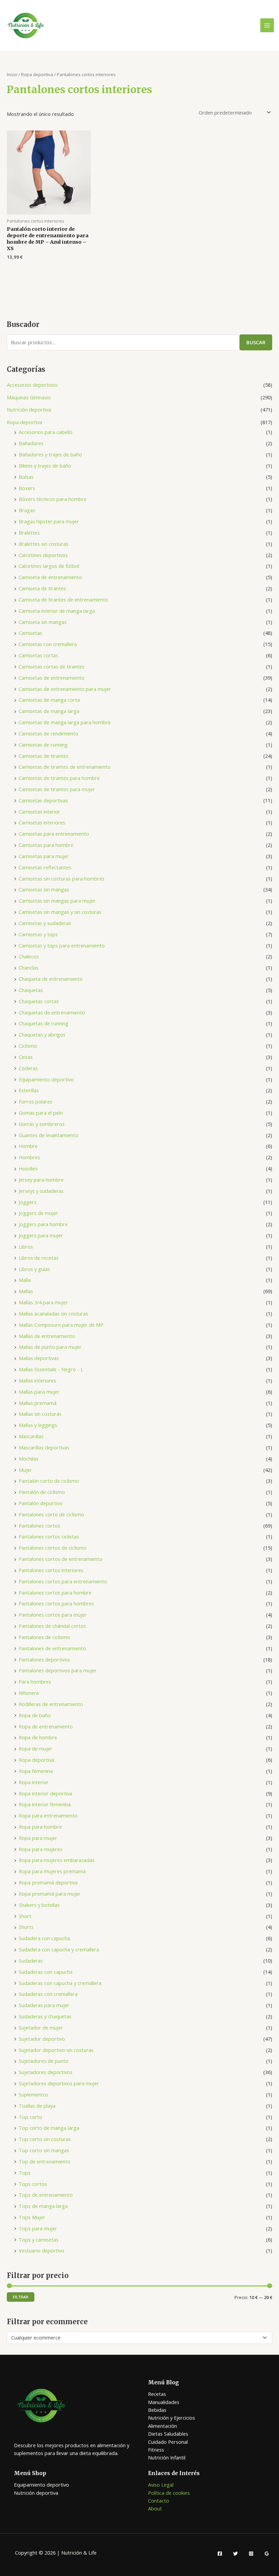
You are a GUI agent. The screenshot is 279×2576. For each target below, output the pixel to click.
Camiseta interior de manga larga (57, 611)
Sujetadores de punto (44, 2061)
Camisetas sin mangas (44, 889)
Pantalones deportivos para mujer (58, 1670)
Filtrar (21, 2297)
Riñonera (29, 1693)
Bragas (27, 510)
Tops (25, 2173)
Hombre (28, 1146)
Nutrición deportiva (29, 410)
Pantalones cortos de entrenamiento (61, 1559)
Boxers (27, 488)
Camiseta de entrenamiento (50, 577)
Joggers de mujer (38, 1213)
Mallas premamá (38, 1403)
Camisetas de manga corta (49, 700)
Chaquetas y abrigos (42, 1034)
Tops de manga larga (43, 2206)
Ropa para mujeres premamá (52, 1871)
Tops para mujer (38, 2228)
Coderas (28, 1068)
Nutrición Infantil (167, 2457)
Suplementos (34, 2094)
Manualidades (164, 2402)
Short (25, 1916)
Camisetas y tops (38, 934)
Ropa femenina (36, 1771)
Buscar (256, 342)
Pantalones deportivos (44, 1659)
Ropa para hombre (40, 1827)
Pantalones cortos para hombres (56, 1603)
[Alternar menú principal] (267, 25)
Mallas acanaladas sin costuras (53, 1313)
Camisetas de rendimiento (48, 733)
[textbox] (137, 2338)
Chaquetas (31, 990)
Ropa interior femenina (45, 1804)
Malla (25, 1280)
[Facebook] (220, 2554)
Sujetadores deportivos (46, 2072)
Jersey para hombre (41, 1180)
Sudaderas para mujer (44, 2005)
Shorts (26, 1927)
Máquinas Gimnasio (29, 397)
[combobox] (139, 2338)
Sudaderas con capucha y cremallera (60, 1983)
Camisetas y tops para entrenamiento (62, 945)
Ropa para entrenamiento (48, 1815)
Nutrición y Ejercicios (171, 2418)
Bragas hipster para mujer (49, 521)
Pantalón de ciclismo (42, 1492)
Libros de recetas (39, 1258)
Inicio (12, 74)
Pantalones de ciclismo (44, 1637)
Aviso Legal (161, 2485)
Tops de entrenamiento (46, 2195)
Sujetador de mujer (41, 2027)
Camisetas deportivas (43, 800)
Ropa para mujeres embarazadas (57, 1860)
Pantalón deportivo (41, 1503)
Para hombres (35, 1682)
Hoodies (28, 1168)
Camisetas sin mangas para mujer (57, 901)
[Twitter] (235, 2554)
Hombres (29, 1157)
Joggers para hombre (43, 1224)
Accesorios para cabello (46, 432)
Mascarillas (31, 1436)
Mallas (26, 1291)
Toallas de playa (37, 2106)
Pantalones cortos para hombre (55, 1592)
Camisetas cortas (38, 655)
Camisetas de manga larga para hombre (65, 722)
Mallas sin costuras (40, 1414)
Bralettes (29, 533)
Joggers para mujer (41, 1235)
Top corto (30, 2117)
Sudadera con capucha (44, 1938)
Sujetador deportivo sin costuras (56, 2050)
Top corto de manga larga (49, 2128)
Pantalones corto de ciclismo (51, 1514)
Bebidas (157, 2410)
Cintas (26, 1057)
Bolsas (26, 477)
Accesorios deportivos (32, 385)
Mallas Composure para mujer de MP (61, 1325)
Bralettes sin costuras (44, 544)
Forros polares (36, 1101)
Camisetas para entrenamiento (54, 834)
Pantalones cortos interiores (51, 1570)
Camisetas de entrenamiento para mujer (65, 689)
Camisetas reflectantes (45, 867)
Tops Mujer (32, 2217)
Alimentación (162, 2426)
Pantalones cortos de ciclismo (53, 1548)
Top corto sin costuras (45, 2139)
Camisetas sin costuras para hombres (62, 878)
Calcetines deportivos (43, 555)
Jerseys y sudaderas (41, 1191)
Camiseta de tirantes (42, 588)
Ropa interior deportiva (45, 1793)
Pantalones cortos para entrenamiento (63, 1581)
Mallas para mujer (39, 1392)
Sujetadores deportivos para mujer (59, 2083)
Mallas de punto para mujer (50, 1347)
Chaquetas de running (44, 1023)
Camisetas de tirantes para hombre (59, 778)
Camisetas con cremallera (48, 644)
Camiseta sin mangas (43, 622)
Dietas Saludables (168, 2434)
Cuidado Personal (168, 2442)
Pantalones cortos (39, 1526)
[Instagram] (251, 2554)
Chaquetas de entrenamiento (52, 1012)
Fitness (156, 2450)
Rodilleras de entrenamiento (51, 1704)
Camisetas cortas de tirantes (52, 666)
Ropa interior (34, 1782)
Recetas (157, 2394)
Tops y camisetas (39, 2240)
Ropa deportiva (24, 422)
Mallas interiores (37, 1380)
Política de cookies (169, 2493)
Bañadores (31, 443)
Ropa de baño (35, 1715)
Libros (26, 1247)
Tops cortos (33, 2184)
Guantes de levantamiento (48, 1135)
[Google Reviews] (267, 2554)
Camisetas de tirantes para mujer (57, 789)
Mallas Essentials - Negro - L (51, 1369)
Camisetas (30, 633)
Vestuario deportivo (42, 2250)
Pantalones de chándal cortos (52, 1626)
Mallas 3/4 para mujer (43, 1302)
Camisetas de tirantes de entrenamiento (65, 767)
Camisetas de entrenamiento (52, 678)
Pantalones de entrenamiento (52, 1648)
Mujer (25, 1470)
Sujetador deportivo (42, 2039)
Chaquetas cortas (39, 1001)
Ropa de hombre (38, 1737)
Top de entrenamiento (45, 2161)
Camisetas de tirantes (44, 756)
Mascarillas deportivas (44, 1447)
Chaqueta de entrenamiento (51, 979)
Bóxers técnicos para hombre (53, 499)
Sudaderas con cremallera (48, 1994)
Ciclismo (28, 1046)
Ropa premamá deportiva (48, 1882)
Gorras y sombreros (42, 1124)
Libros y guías (34, 1269)
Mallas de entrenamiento (47, 1336)
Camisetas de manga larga (49, 711)
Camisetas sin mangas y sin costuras (60, 912)
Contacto (159, 2501)
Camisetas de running (43, 745)
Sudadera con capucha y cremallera (59, 1949)
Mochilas (29, 1459)
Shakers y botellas (39, 1905)
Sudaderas (31, 1961)
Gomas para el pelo (41, 1113)
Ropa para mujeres (40, 1849)
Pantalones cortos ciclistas (49, 1536)
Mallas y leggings (38, 1425)
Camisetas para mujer (44, 856)
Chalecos (29, 956)
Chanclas (29, 968)
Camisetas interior (39, 812)
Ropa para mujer (38, 1838)
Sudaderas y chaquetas (45, 2016)
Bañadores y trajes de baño (50, 454)
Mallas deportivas (39, 1358)
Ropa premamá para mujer (50, 1894)
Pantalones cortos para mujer (53, 1615)
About (155, 2508)
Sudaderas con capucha (46, 1972)
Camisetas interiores (42, 822)
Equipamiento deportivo (46, 1079)
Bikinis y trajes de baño (45, 466)
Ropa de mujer (36, 1748)
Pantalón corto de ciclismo (49, 1481)
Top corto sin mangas (44, 2150)
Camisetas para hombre (46, 845)
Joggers (28, 1202)
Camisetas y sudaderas (45, 923)
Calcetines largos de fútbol (49, 566)
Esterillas (29, 1090)
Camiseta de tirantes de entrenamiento (63, 599)
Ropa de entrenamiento (46, 1726)
